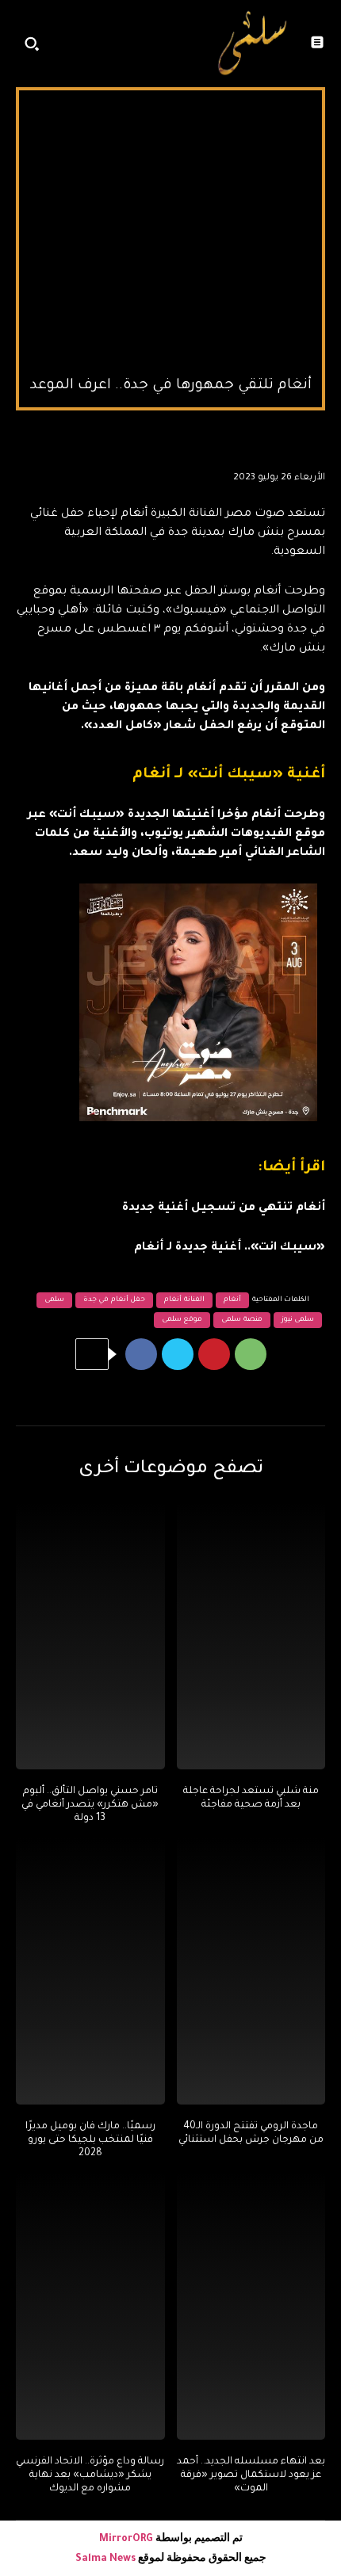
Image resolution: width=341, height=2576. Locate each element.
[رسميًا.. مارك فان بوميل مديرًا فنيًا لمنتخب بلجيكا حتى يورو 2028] (90, 1971)
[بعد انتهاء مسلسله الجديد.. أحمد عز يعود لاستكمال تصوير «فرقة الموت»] (251, 2307)
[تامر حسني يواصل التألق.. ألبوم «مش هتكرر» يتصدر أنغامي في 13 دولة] (90, 1636)
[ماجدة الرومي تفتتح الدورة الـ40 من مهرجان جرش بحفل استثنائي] (251, 1971)
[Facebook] (141, 1354)
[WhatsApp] (251, 1354)
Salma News (105, 2559)
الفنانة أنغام (184, 1300)
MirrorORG (127, 2540)
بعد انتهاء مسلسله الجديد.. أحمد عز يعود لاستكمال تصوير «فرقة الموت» (251, 2475)
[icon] (184, 48)
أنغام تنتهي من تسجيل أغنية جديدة (224, 1208)
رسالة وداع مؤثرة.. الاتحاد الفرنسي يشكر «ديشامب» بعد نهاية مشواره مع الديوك (90, 2475)
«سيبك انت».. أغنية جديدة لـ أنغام (230, 1248)
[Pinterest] (214, 1354)
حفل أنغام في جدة (115, 1300)
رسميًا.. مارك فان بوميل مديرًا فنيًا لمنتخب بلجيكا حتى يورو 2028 (90, 2140)
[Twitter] (178, 1354)
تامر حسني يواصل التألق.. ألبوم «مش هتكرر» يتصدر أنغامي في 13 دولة (90, 1805)
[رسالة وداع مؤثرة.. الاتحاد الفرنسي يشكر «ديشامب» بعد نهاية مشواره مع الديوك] (90, 2307)
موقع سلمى (182, 1320)
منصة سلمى (242, 1320)
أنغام (232, 1300)
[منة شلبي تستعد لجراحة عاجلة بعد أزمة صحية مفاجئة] (251, 1636)
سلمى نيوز (298, 1320)
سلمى (54, 1300)
